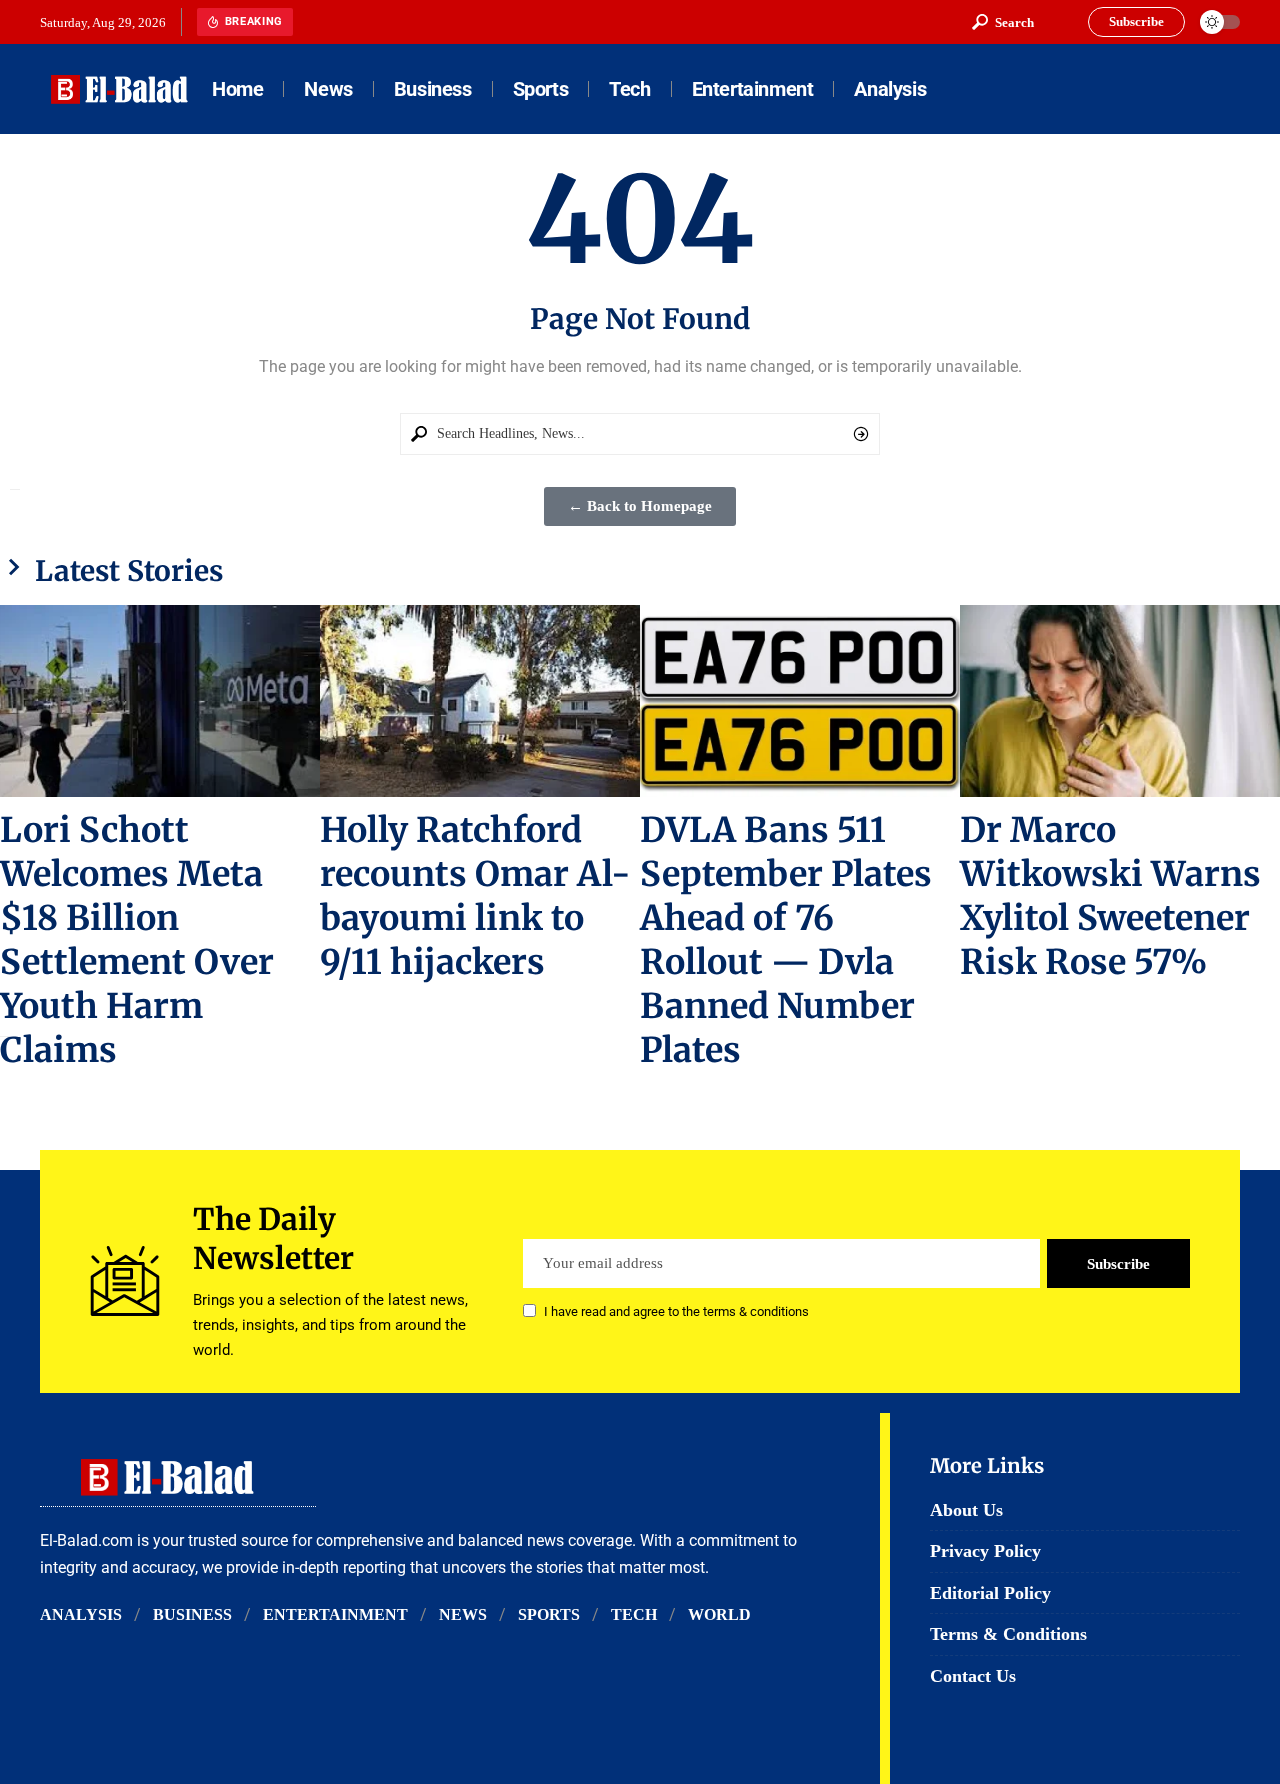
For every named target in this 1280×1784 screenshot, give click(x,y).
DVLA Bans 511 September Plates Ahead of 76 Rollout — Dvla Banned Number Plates (786, 940)
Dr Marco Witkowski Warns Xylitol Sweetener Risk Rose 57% (1110, 896)
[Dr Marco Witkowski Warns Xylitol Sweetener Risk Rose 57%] (1120, 701)
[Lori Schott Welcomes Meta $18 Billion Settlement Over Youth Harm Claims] (160, 701)
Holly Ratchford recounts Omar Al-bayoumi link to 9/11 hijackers (475, 896)
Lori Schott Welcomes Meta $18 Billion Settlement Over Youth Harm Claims (137, 940)
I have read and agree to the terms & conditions (676, 1312)
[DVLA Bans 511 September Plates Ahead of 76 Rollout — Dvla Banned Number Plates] (800, 701)
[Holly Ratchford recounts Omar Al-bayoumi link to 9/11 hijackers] (480, 701)
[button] (1003, 22)
